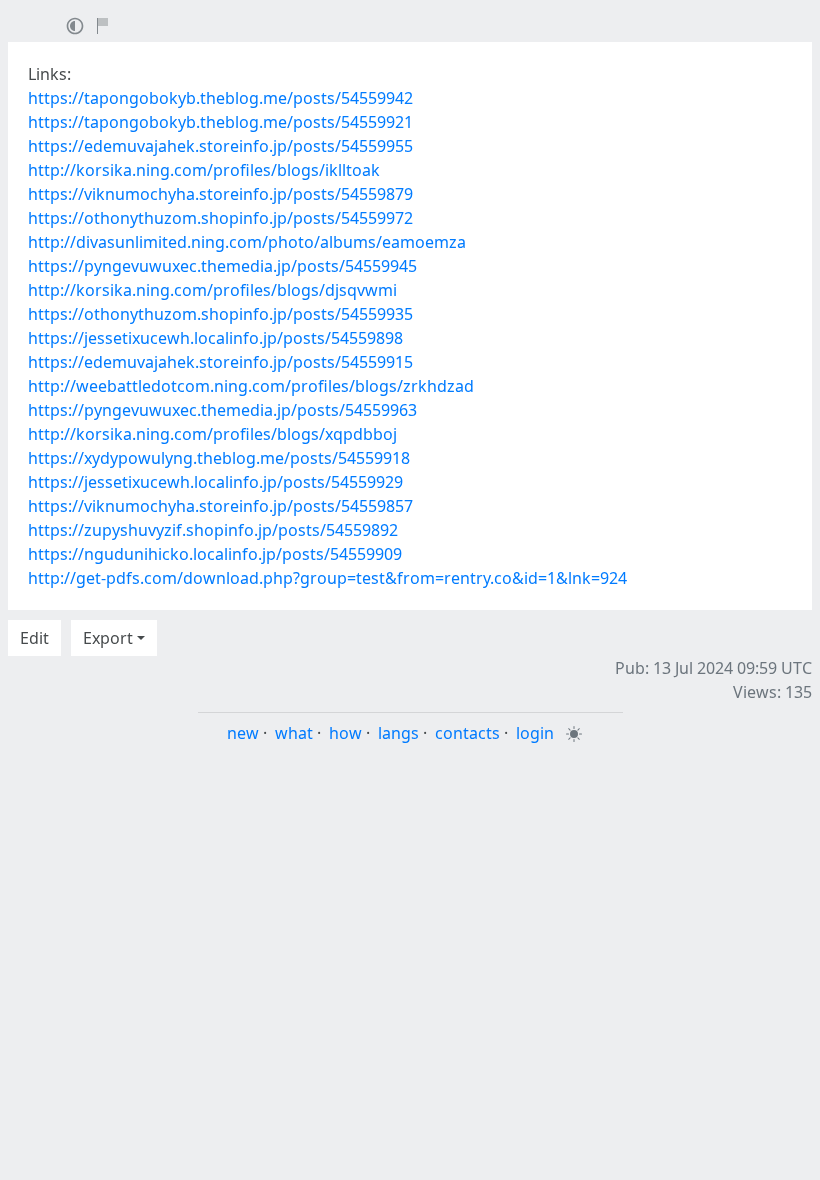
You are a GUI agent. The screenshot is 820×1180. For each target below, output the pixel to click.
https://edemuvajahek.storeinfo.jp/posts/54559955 (220, 146)
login (535, 733)
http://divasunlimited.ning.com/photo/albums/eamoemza (247, 242)
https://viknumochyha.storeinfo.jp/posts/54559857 (220, 506)
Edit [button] (34, 638)
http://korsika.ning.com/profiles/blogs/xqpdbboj (212, 434)
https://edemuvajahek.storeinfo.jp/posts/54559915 (220, 362)
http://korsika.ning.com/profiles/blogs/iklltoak (204, 170)
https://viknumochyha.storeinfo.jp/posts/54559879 (220, 194)
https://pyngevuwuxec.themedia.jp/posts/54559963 (222, 410)
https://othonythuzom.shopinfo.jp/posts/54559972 (220, 218)
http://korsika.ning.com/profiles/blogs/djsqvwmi (212, 290)
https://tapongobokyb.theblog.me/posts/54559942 (220, 98)
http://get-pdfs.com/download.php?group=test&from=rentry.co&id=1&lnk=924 (327, 578)
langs (398, 733)
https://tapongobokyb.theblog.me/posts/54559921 (220, 122)
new (243, 733)
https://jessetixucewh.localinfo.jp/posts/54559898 (215, 338)
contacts (467, 733)
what (294, 733)
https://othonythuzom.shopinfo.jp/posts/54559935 (220, 314)
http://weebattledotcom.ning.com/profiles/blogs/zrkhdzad (251, 386)
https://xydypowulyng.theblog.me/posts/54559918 (219, 458)
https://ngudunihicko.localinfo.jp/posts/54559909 (215, 554)
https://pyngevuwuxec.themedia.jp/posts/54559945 (222, 266)
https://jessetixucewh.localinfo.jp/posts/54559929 (215, 482)
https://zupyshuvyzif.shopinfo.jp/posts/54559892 (213, 530)
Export (108, 638)
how (345, 733)
